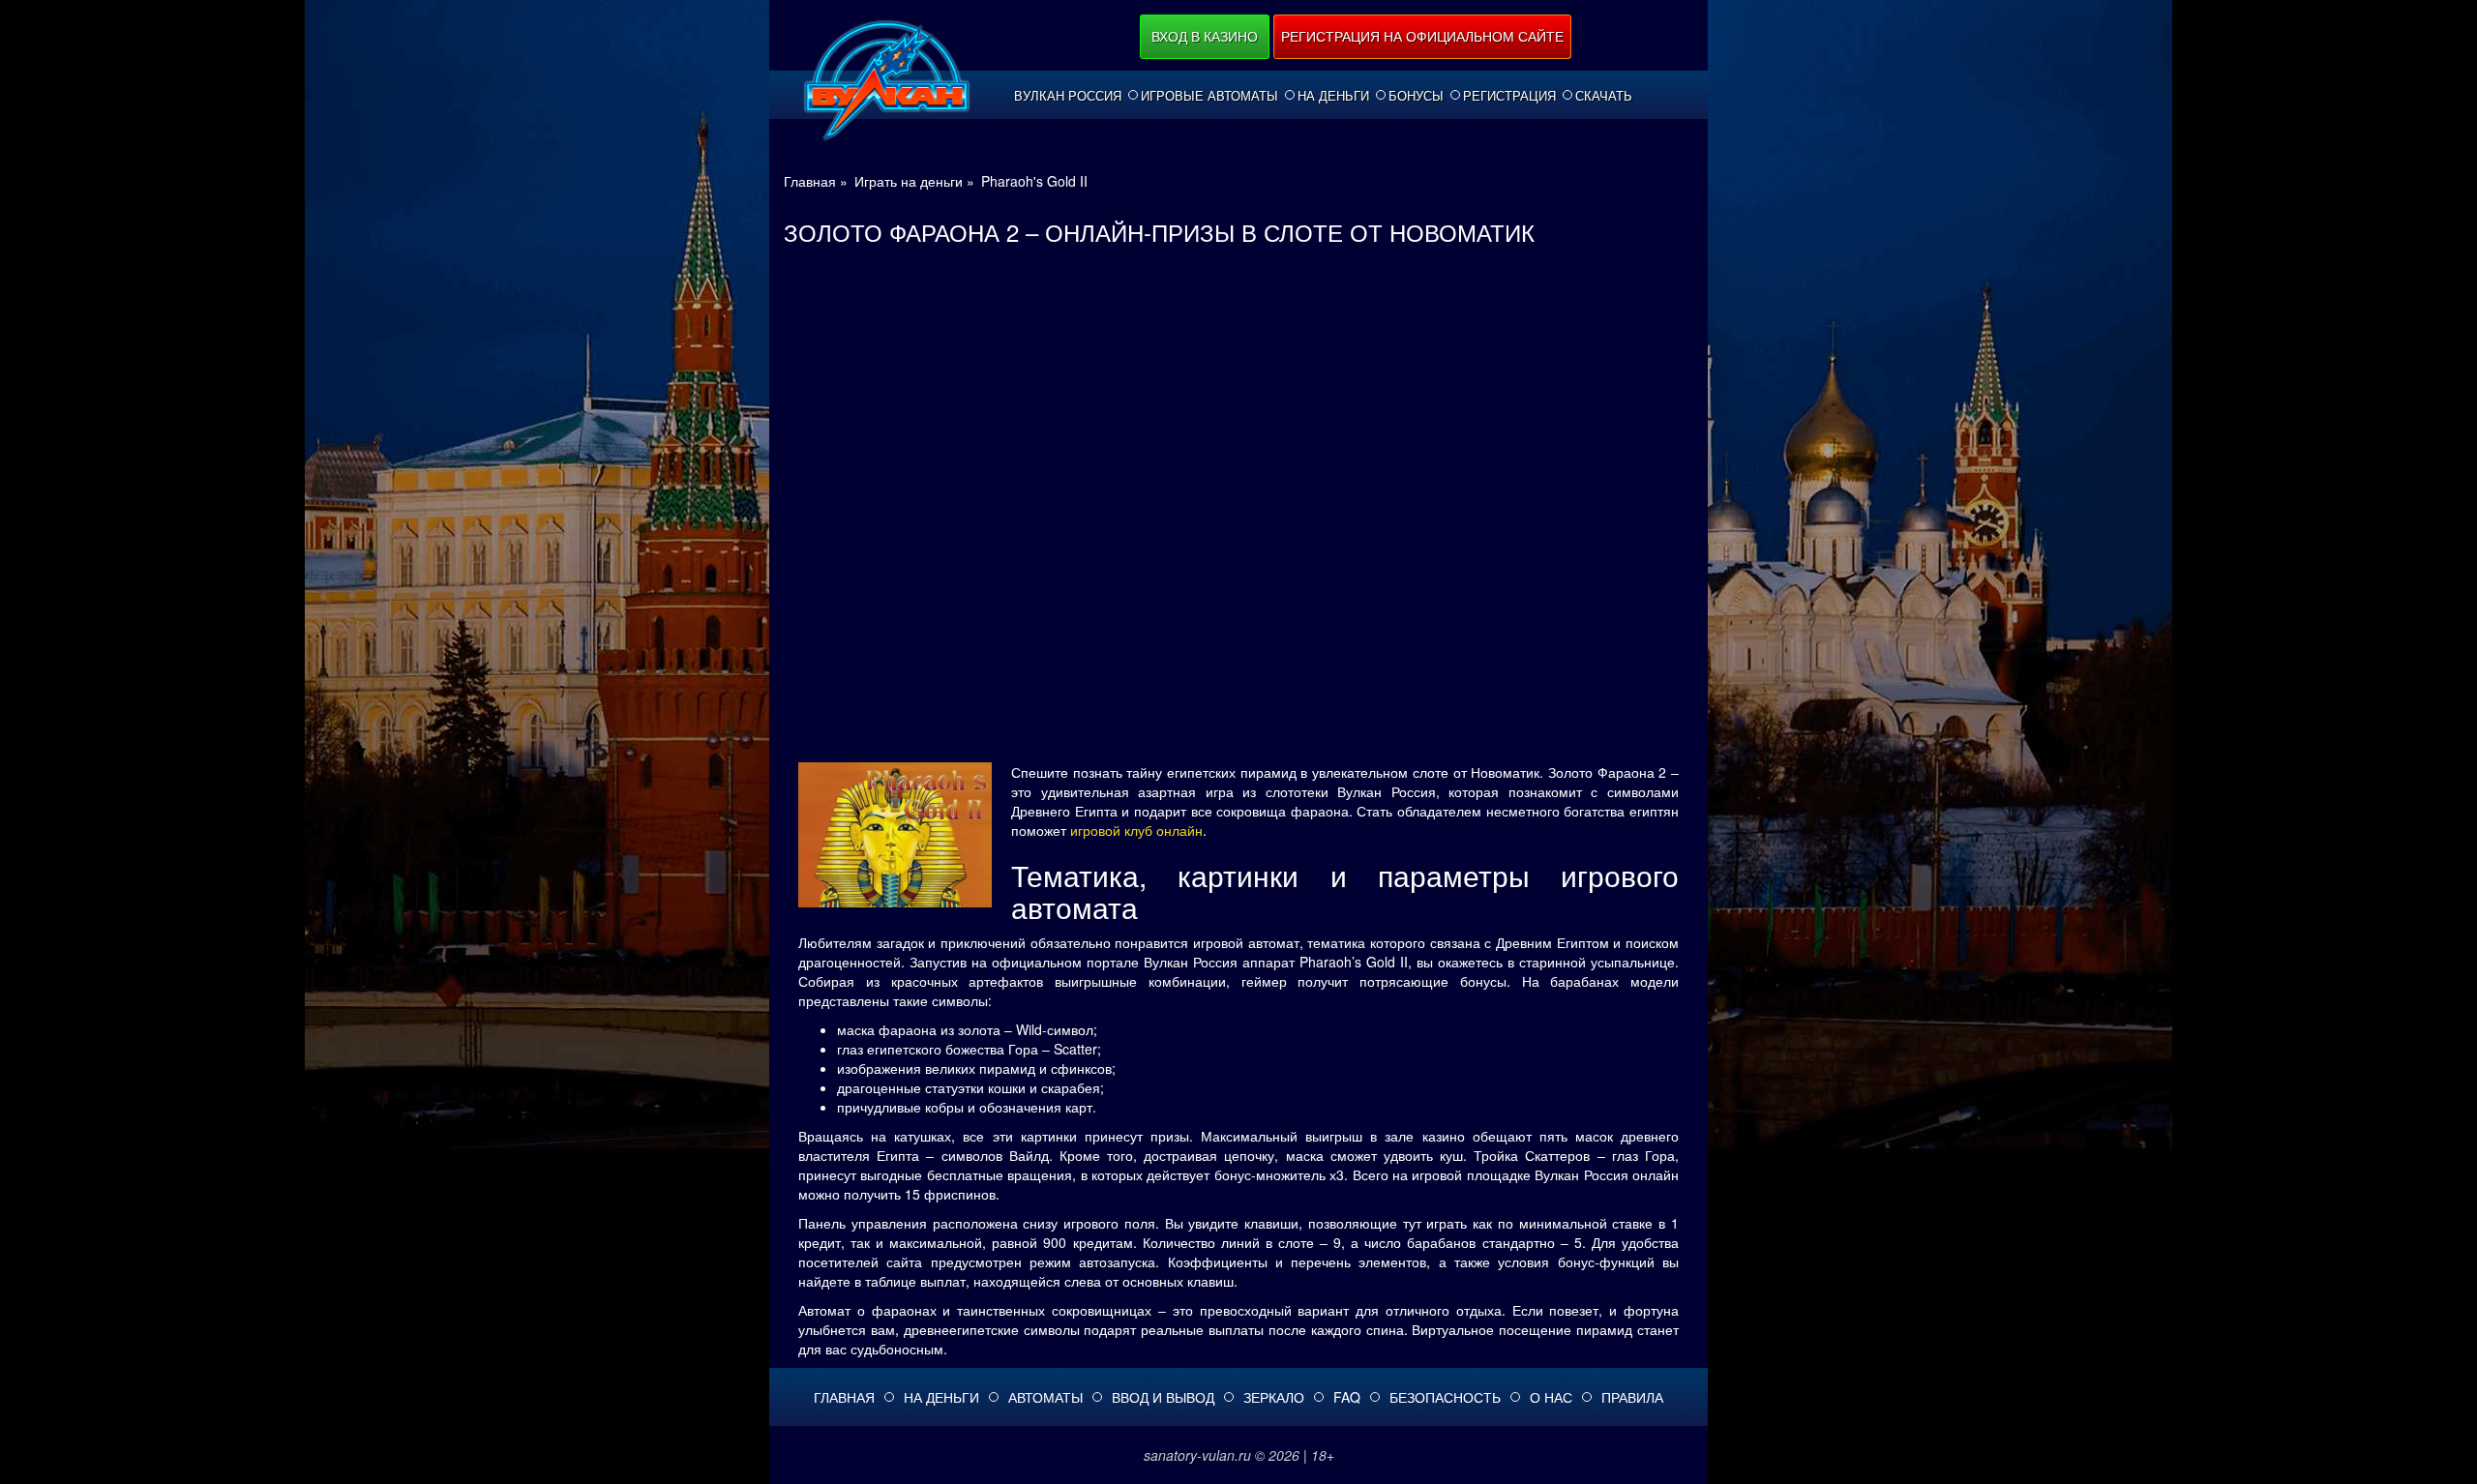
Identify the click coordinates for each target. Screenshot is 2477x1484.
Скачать (1604, 96)
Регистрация (1509, 96)
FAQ (1347, 1397)
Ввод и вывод (1163, 1397)
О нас (1551, 1397)
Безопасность (1445, 1397)
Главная (844, 1397)
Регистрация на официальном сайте (1422, 36)
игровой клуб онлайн (1136, 830)
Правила (1632, 1397)
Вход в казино (1205, 36)
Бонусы (1416, 96)
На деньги (1333, 96)
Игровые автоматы (1209, 96)
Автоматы (1045, 1397)
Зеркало (1274, 1397)
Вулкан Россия (1068, 96)
